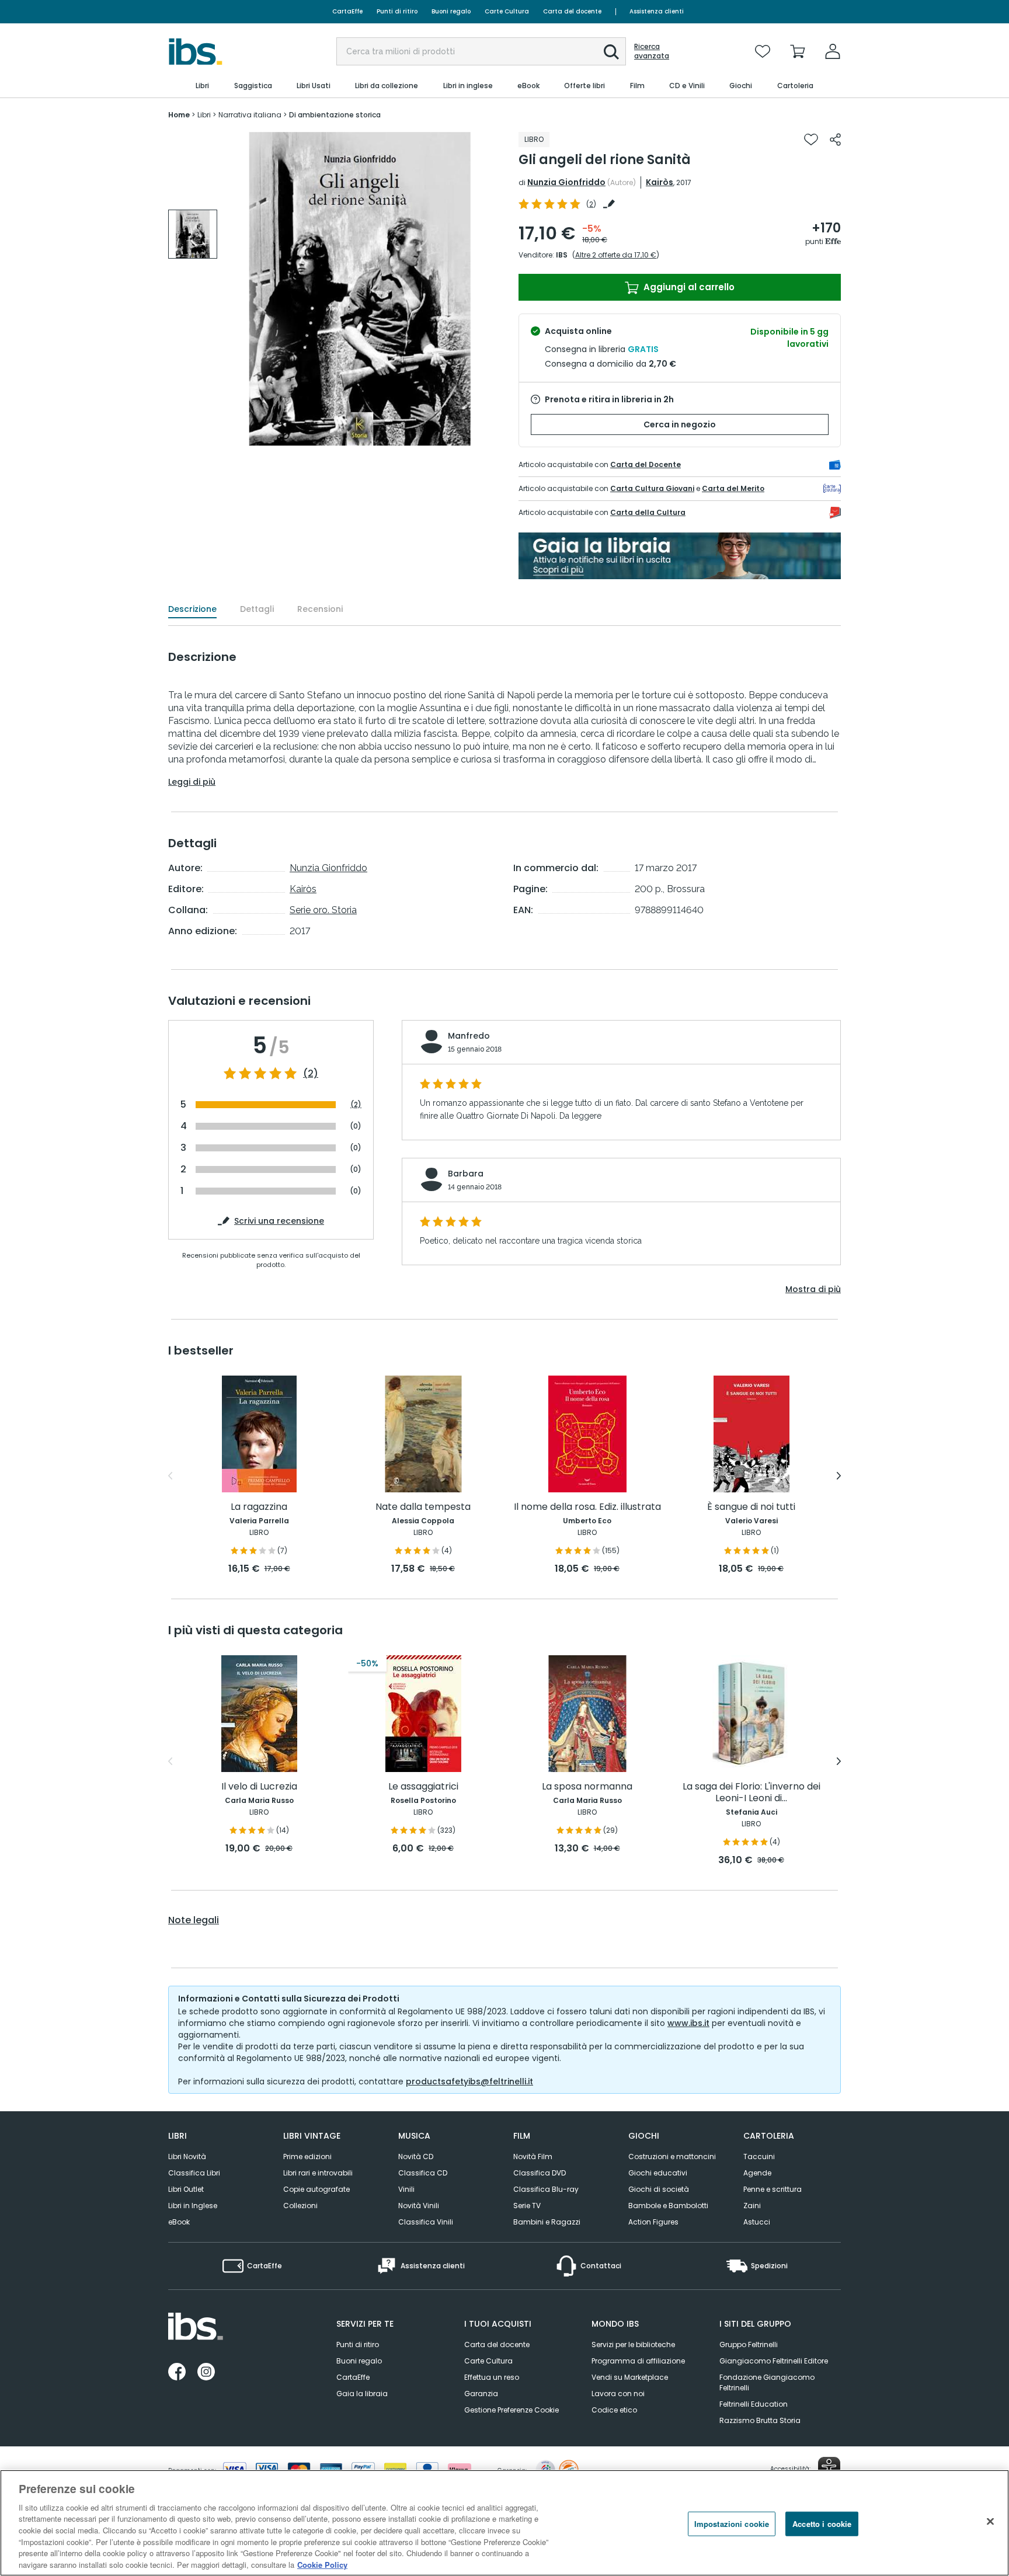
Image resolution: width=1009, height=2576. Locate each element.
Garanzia (481, 2394)
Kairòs (660, 182)
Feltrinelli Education (754, 2404)
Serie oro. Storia (323, 910)
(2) (311, 1074)
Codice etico (614, 2410)
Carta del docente (572, 11)
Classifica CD (423, 2173)
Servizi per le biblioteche (633, 2344)
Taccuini (759, 2156)
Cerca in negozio (680, 424)
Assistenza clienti (657, 11)
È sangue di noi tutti (751, 1507)
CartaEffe (347, 11)
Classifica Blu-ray (546, 2189)
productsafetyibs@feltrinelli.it (469, 2081)
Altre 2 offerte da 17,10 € (616, 255)
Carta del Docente (646, 464)
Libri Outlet (186, 2189)
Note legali (194, 1920)
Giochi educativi (658, 2173)
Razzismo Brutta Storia (760, 2420)
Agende (757, 2173)
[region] (505, 2523)
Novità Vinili (419, 2206)
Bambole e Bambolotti (668, 2206)
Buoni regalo (451, 11)
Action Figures (653, 2222)
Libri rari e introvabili (318, 2173)
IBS (562, 255)
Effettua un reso (492, 2377)
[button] (611, 52)
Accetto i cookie (822, 2524)
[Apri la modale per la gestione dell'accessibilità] (829, 2468)
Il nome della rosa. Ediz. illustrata (587, 1507)
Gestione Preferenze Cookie (512, 2410)
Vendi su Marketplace (630, 2377)
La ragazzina (259, 1507)
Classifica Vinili (426, 2222)
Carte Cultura (507, 11)
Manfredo (469, 1036)
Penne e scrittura (773, 2189)
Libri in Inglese (193, 2206)
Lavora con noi (618, 2394)
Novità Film (533, 2156)
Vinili (406, 2189)
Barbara (466, 1174)
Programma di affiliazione (638, 2361)
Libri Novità (187, 2156)
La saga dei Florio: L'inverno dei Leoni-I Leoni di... (751, 1793)
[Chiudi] (990, 2521)
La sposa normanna (587, 1787)
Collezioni (300, 2206)
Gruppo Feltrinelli (749, 2344)
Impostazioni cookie (732, 2524)
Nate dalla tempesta (423, 1507)
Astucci (757, 2222)
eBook (179, 2222)
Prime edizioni (307, 2156)
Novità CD (416, 2156)
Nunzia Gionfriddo (566, 182)
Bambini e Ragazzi (547, 2222)
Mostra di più (813, 1289)
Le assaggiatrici (423, 1787)
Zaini (752, 2206)
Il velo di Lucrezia (259, 1787)
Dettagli (257, 609)
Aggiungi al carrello (688, 287)
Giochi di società (659, 2189)
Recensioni (320, 609)
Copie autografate (316, 2189)
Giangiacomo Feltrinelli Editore (774, 2361)
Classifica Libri (194, 2173)
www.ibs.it (688, 2023)
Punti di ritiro (397, 11)
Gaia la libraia (362, 2394)
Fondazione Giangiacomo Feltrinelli (767, 2382)
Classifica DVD (540, 2173)
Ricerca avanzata (652, 51)
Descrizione (192, 609)
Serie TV (527, 2206)
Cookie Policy (322, 2564)
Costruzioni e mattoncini (672, 2156)
